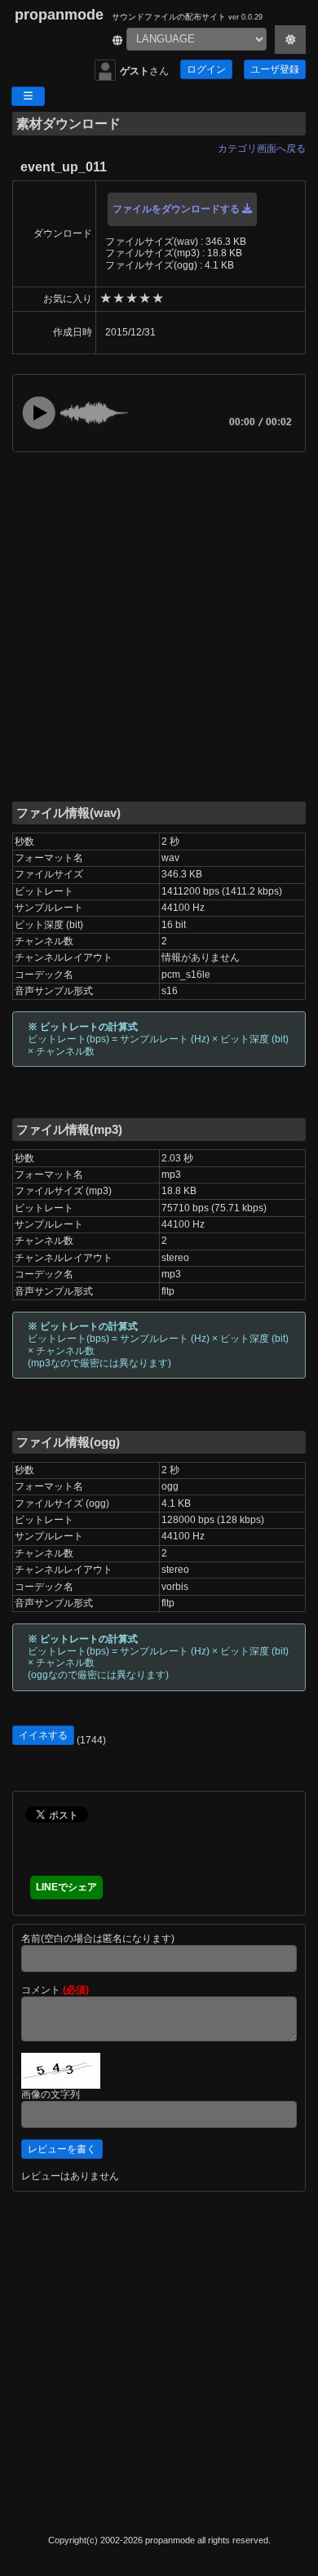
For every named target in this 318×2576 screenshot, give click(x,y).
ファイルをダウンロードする (177, 209)
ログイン (206, 69)
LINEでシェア (66, 1887)
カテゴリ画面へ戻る (262, 149)
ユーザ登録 (275, 69)
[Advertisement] (159, 625)
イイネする (43, 1735)
